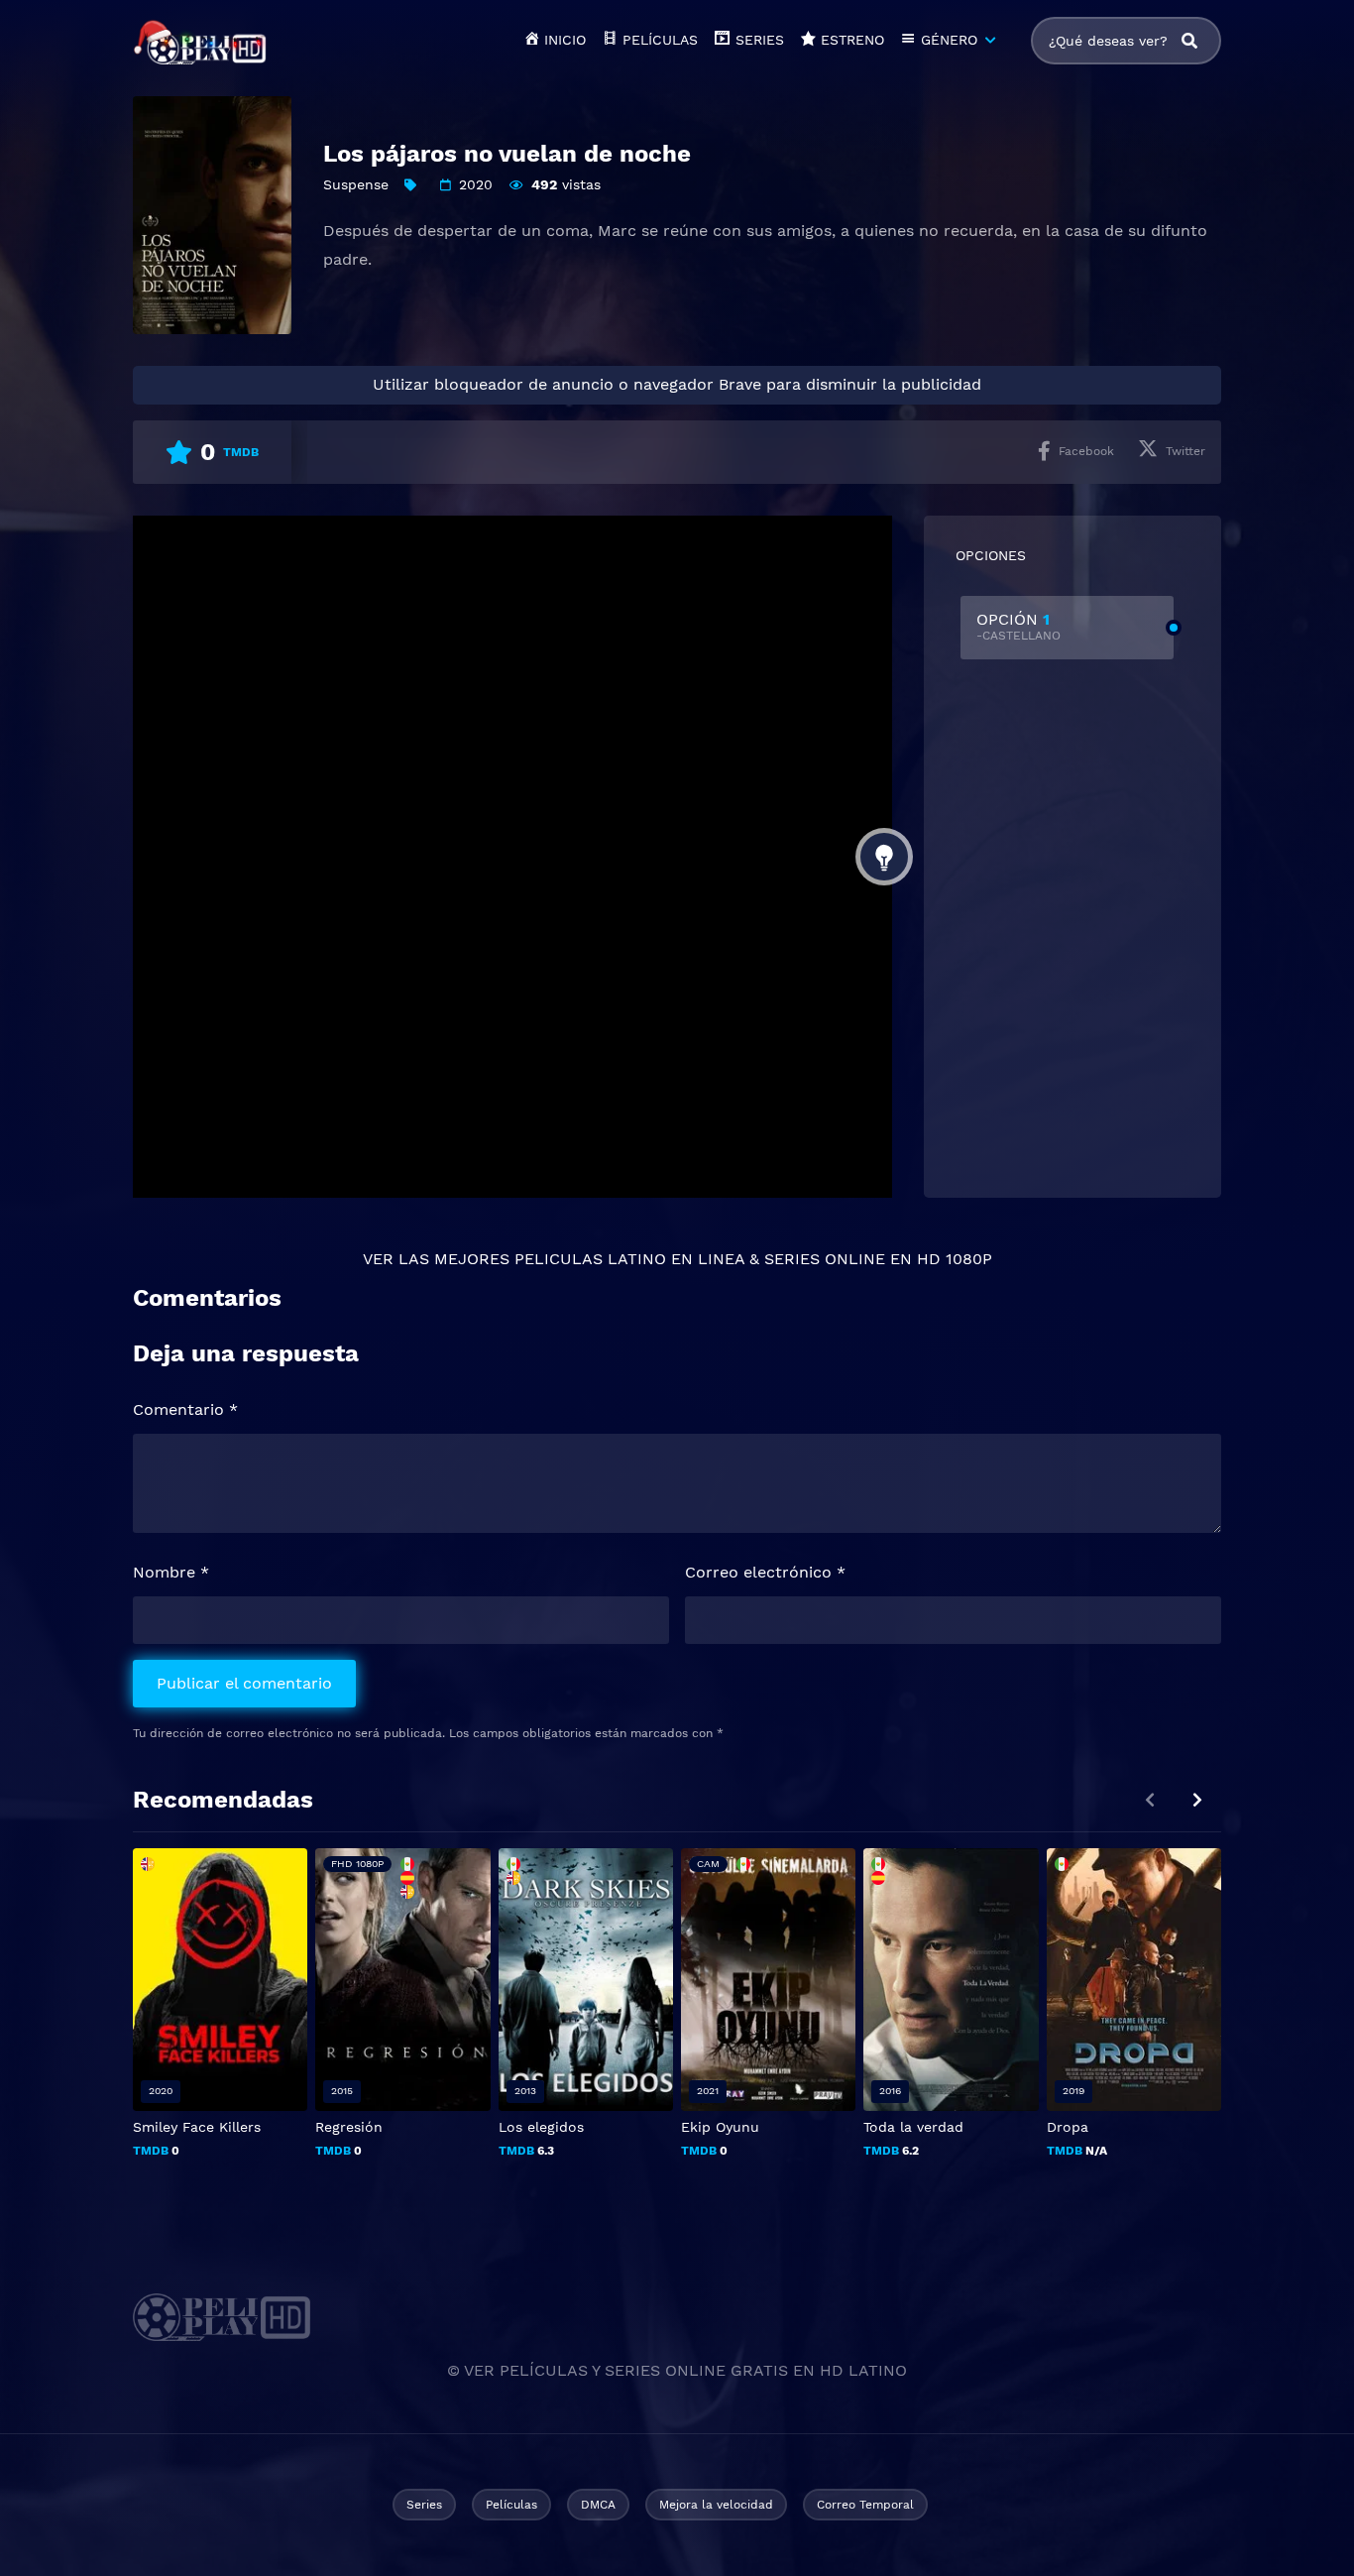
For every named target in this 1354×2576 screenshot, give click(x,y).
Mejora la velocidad (716, 2505)
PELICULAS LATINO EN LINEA (629, 1259)
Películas (511, 2505)
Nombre (171, 1572)
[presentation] (1197, 1800)
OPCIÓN (1018, 626)
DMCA (598, 2505)
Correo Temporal (865, 2505)
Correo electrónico (765, 1572)
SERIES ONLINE (825, 1259)
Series (424, 2505)
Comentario (185, 1409)
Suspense (356, 184)
